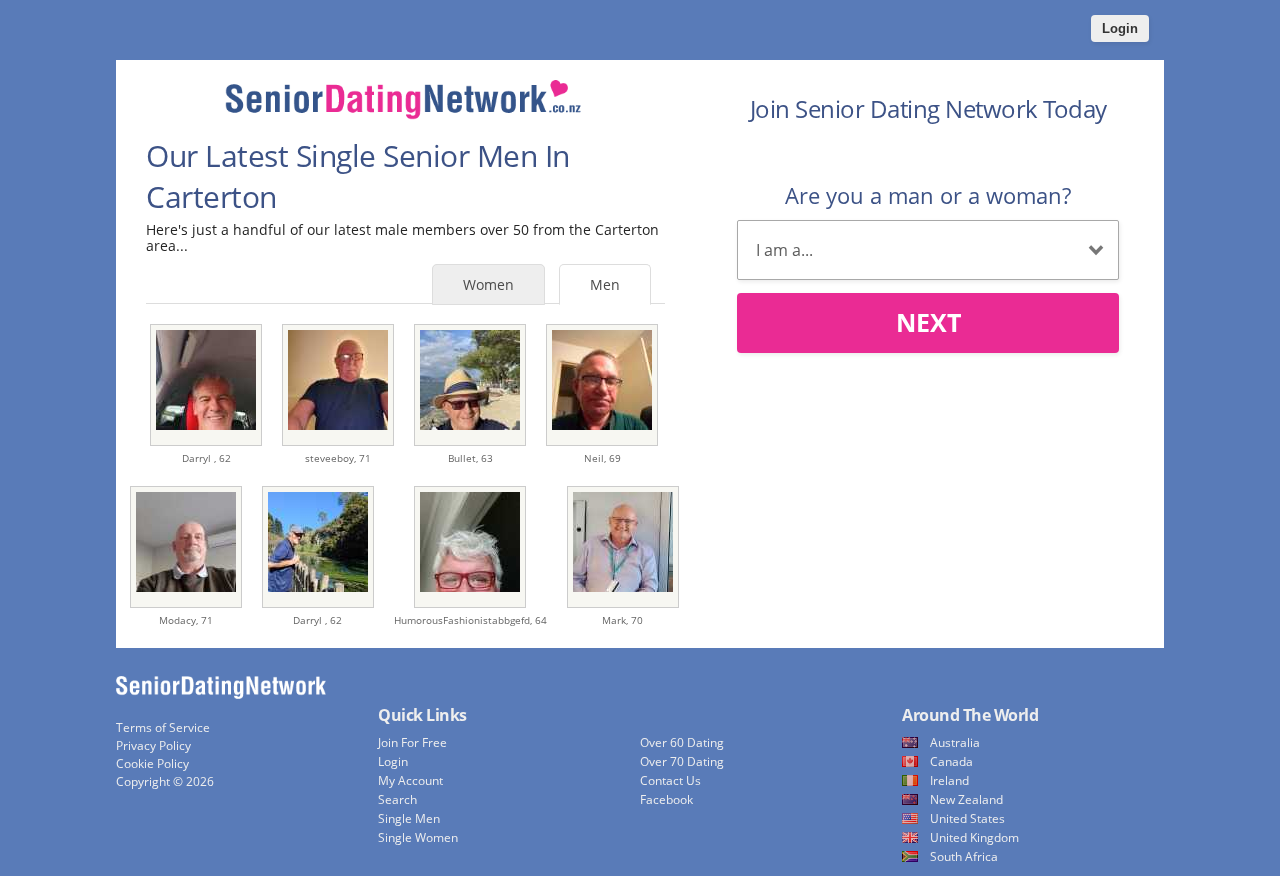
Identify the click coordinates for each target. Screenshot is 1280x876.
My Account (410, 780)
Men (605, 284)
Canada (951, 761)
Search (397, 799)
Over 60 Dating (682, 742)
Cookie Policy (152, 763)
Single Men (409, 818)
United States (967, 818)
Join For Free (412, 742)
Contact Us (670, 780)
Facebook (666, 799)
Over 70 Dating (682, 761)
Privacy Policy (153, 745)
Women (488, 284)
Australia (955, 742)
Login (1120, 28)
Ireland (949, 780)
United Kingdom (974, 837)
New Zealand (966, 799)
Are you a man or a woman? (928, 195)
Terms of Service (163, 727)
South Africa (964, 856)
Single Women (418, 837)
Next (928, 322)
